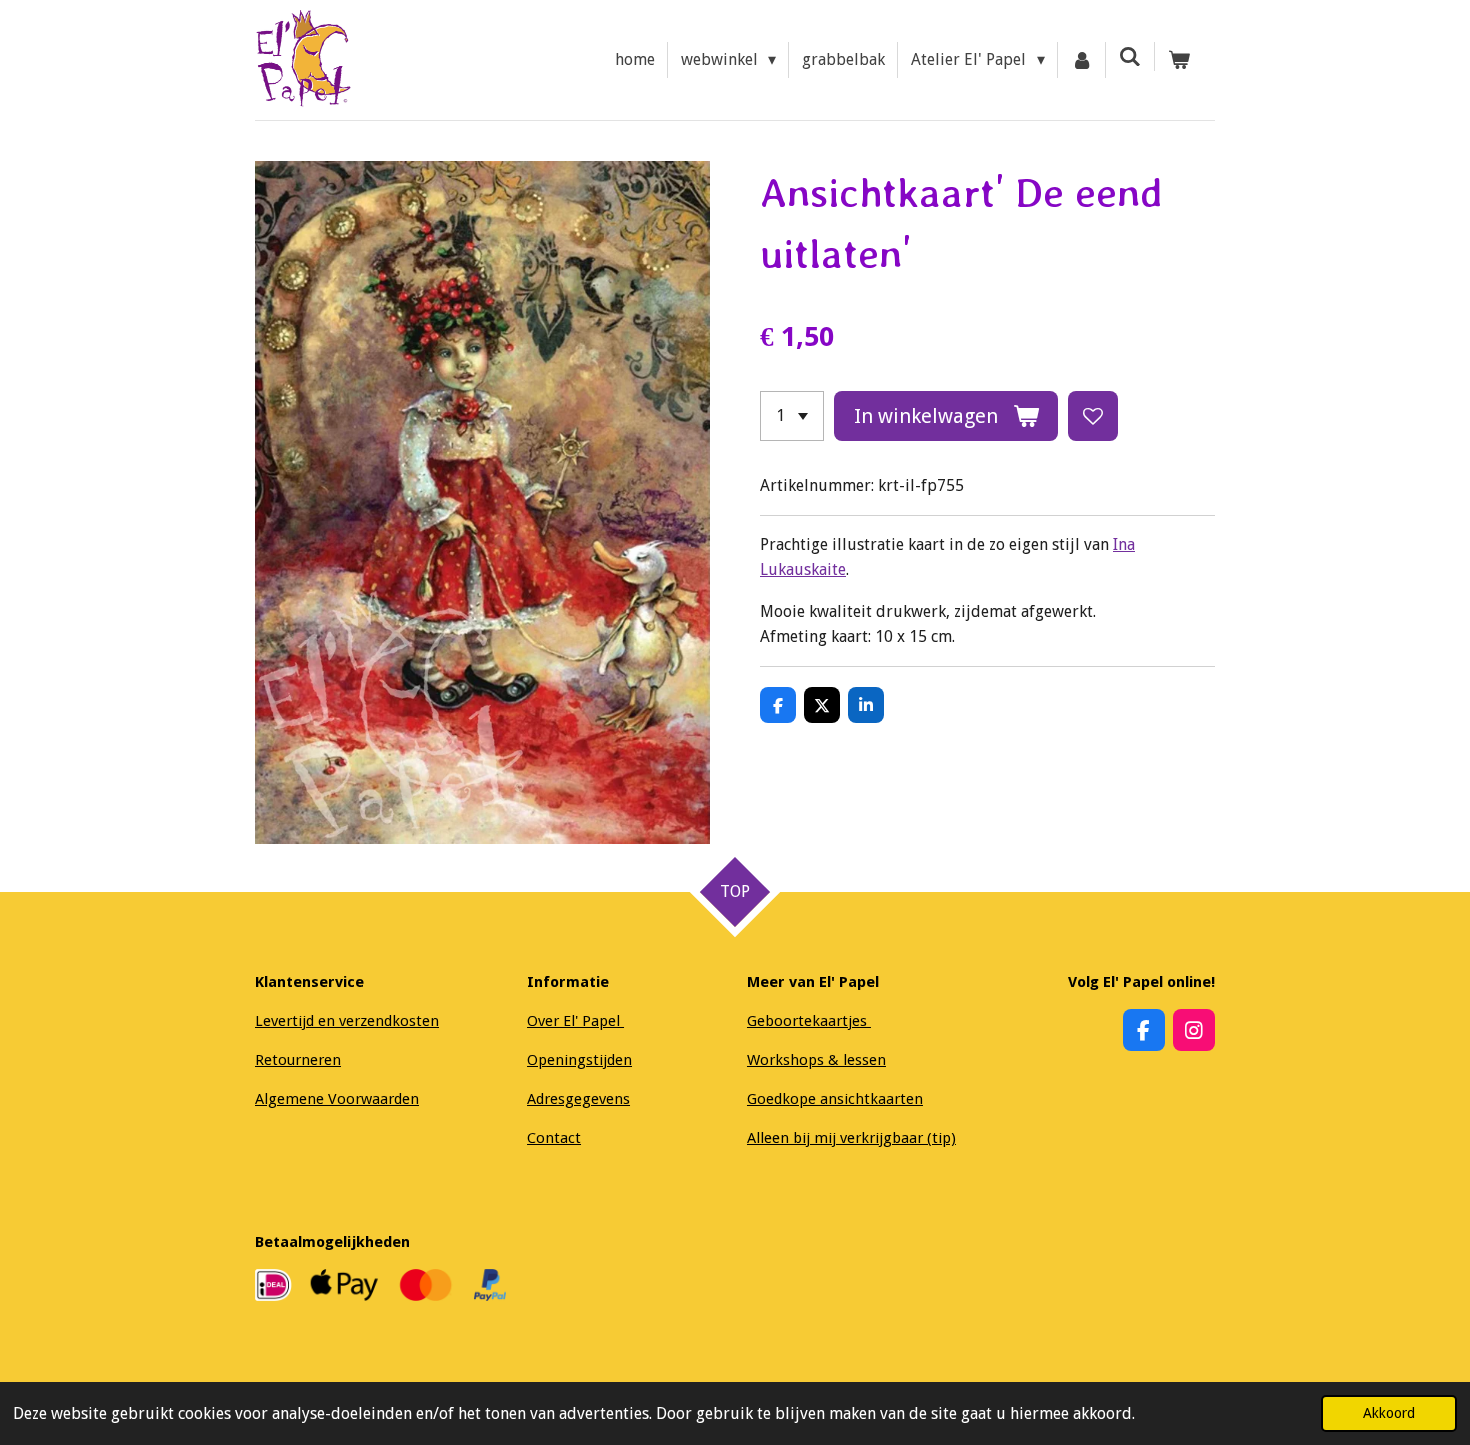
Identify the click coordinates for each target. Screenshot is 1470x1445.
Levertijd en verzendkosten (347, 1021)
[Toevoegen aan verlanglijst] (1093, 416)
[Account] (1082, 60)
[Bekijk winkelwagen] (1179, 60)
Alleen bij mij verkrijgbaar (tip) (851, 1138)
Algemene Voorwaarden (337, 1099)
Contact (554, 1138)
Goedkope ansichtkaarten (835, 1099)
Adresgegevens (578, 1099)
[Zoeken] (1130, 56)
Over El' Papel (575, 1021)
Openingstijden (579, 1060)
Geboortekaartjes (809, 1021)
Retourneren (298, 1060)
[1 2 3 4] (792, 416)
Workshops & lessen (816, 1060)
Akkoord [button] (1389, 1413)
